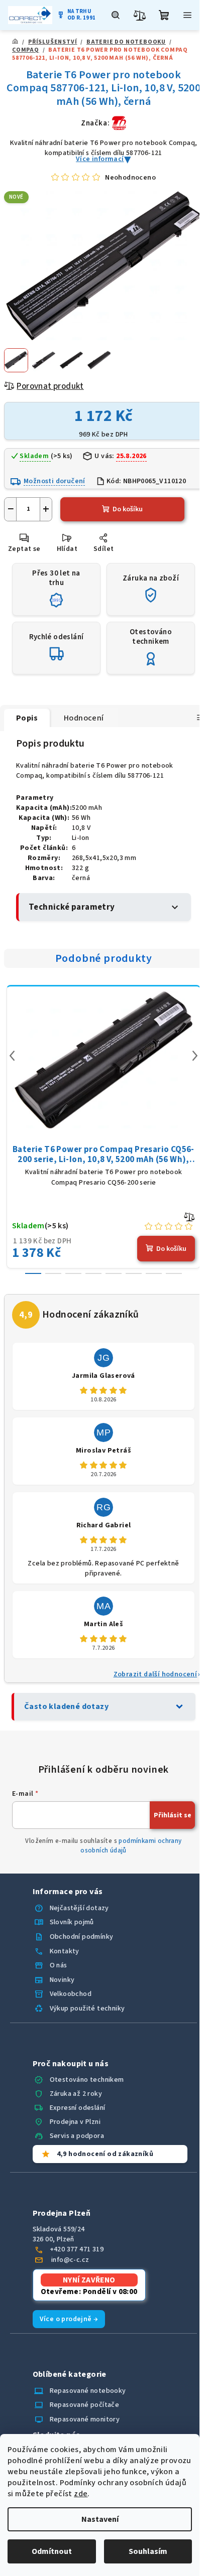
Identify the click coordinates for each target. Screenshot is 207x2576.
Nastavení (100, 2519)
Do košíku (128, 509)
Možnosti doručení (55, 481)
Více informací (100, 159)
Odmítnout (52, 2551)
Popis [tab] (27, 718)
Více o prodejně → (69, 2319)
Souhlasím (148, 2551)
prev (12, 1056)
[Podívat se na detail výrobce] (119, 123)
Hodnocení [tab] (84, 718)
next (195, 1056)
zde (81, 2494)
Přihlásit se (173, 1815)
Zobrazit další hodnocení (156, 1674)
